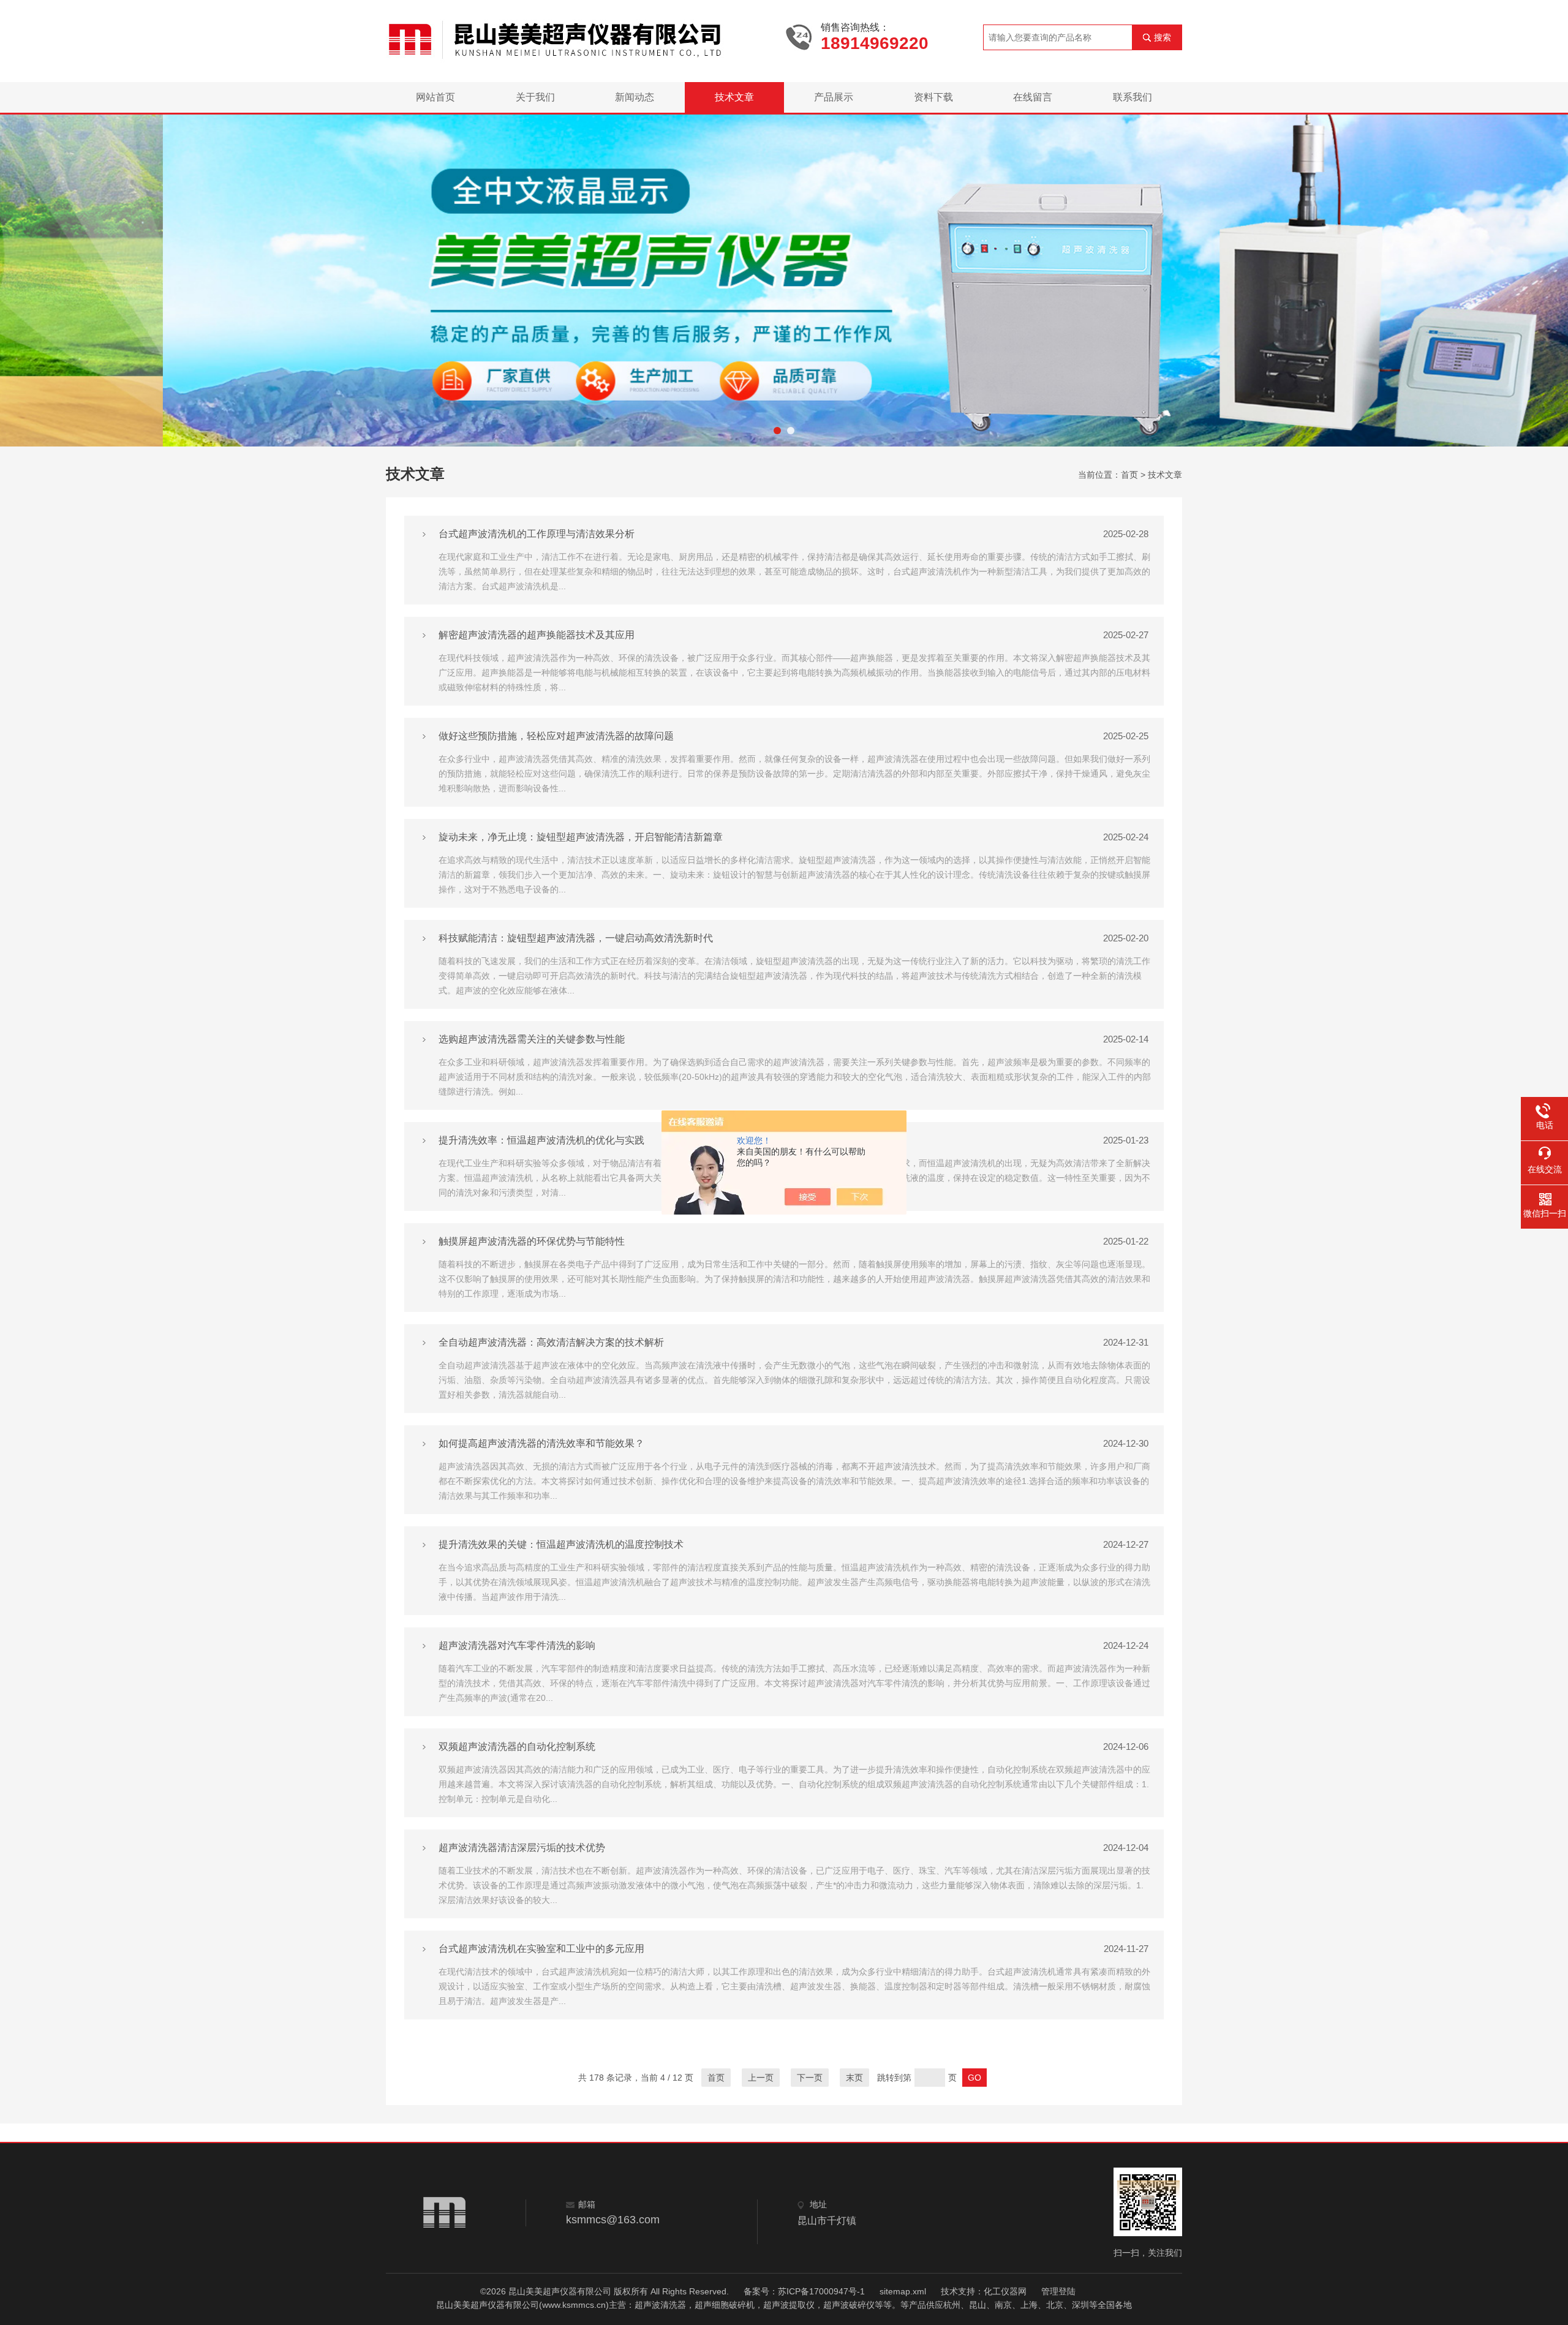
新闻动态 (635, 97)
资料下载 (933, 97)
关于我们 (535, 97)
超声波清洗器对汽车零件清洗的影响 (517, 1645)
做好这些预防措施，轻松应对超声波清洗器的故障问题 (556, 736)
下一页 (810, 2078)
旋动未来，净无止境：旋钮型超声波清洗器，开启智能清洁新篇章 (581, 837)
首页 (1129, 475)
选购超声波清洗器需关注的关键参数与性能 (532, 1039)
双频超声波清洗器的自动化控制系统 (517, 1747)
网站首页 (435, 97)
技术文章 (734, 97)
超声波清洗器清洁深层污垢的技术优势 (522, 1848)
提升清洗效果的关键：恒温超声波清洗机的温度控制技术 (561, 1544)
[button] (777, 431)
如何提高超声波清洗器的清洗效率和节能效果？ (541, 1443)
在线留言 (1033, 97)
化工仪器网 (1005, 2291)
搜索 (1163, 37)
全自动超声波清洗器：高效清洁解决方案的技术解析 (551, 1342)
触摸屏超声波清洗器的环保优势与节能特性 (532, 1241)
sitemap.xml (903, 2291)
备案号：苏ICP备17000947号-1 (804, 2291)
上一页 (761, 2078)
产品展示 (834, 97)
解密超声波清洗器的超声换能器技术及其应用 (537, 635)
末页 (854, 2078)
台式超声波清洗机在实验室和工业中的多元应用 (541, 1949)
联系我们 (1133, 97)
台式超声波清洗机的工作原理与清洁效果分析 (537, 534)
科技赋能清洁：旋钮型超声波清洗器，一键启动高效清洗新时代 (576, 938)
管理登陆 (1058, 2291)
